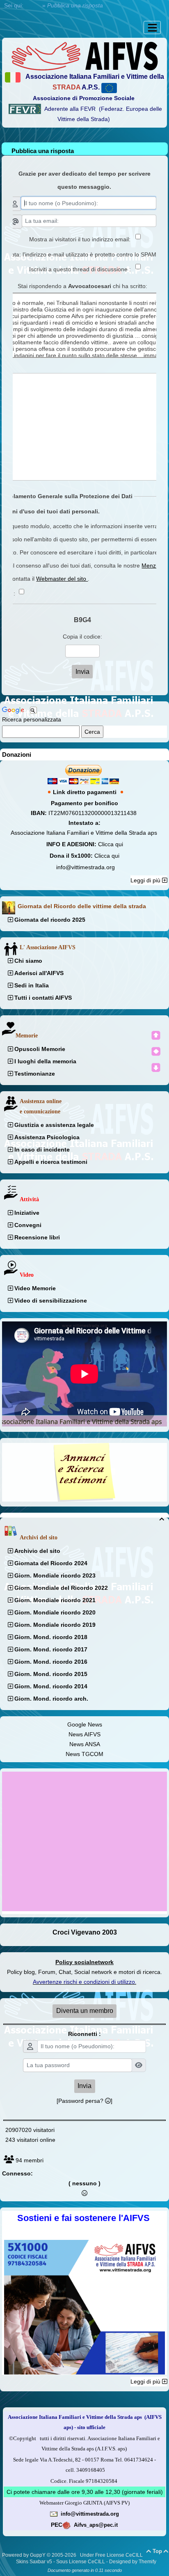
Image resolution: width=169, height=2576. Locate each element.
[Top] (156, 1035)
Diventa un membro (85, 2011)
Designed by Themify (133, 2562)
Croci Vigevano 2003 (85, 1932)
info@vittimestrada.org (86, 867)
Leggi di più (146, 880)
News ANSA (85, 1744)
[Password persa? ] (84, 2101)
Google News (85, 1724)
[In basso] (156, 1067)
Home (33, 5)
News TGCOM (84, 1754)
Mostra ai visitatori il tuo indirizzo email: (85, 239)
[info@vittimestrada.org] (54, 2514)
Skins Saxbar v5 (34, 2562)
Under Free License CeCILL (112, 2555)
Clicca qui (111, 844)
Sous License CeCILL (81, 2562)
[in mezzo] (156, 1051)
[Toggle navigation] (152, 27)
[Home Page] (84, 55)
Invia (84, 2086)
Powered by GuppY (24, 2555)
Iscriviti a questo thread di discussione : (85, 269)
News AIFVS (84, 1734)
